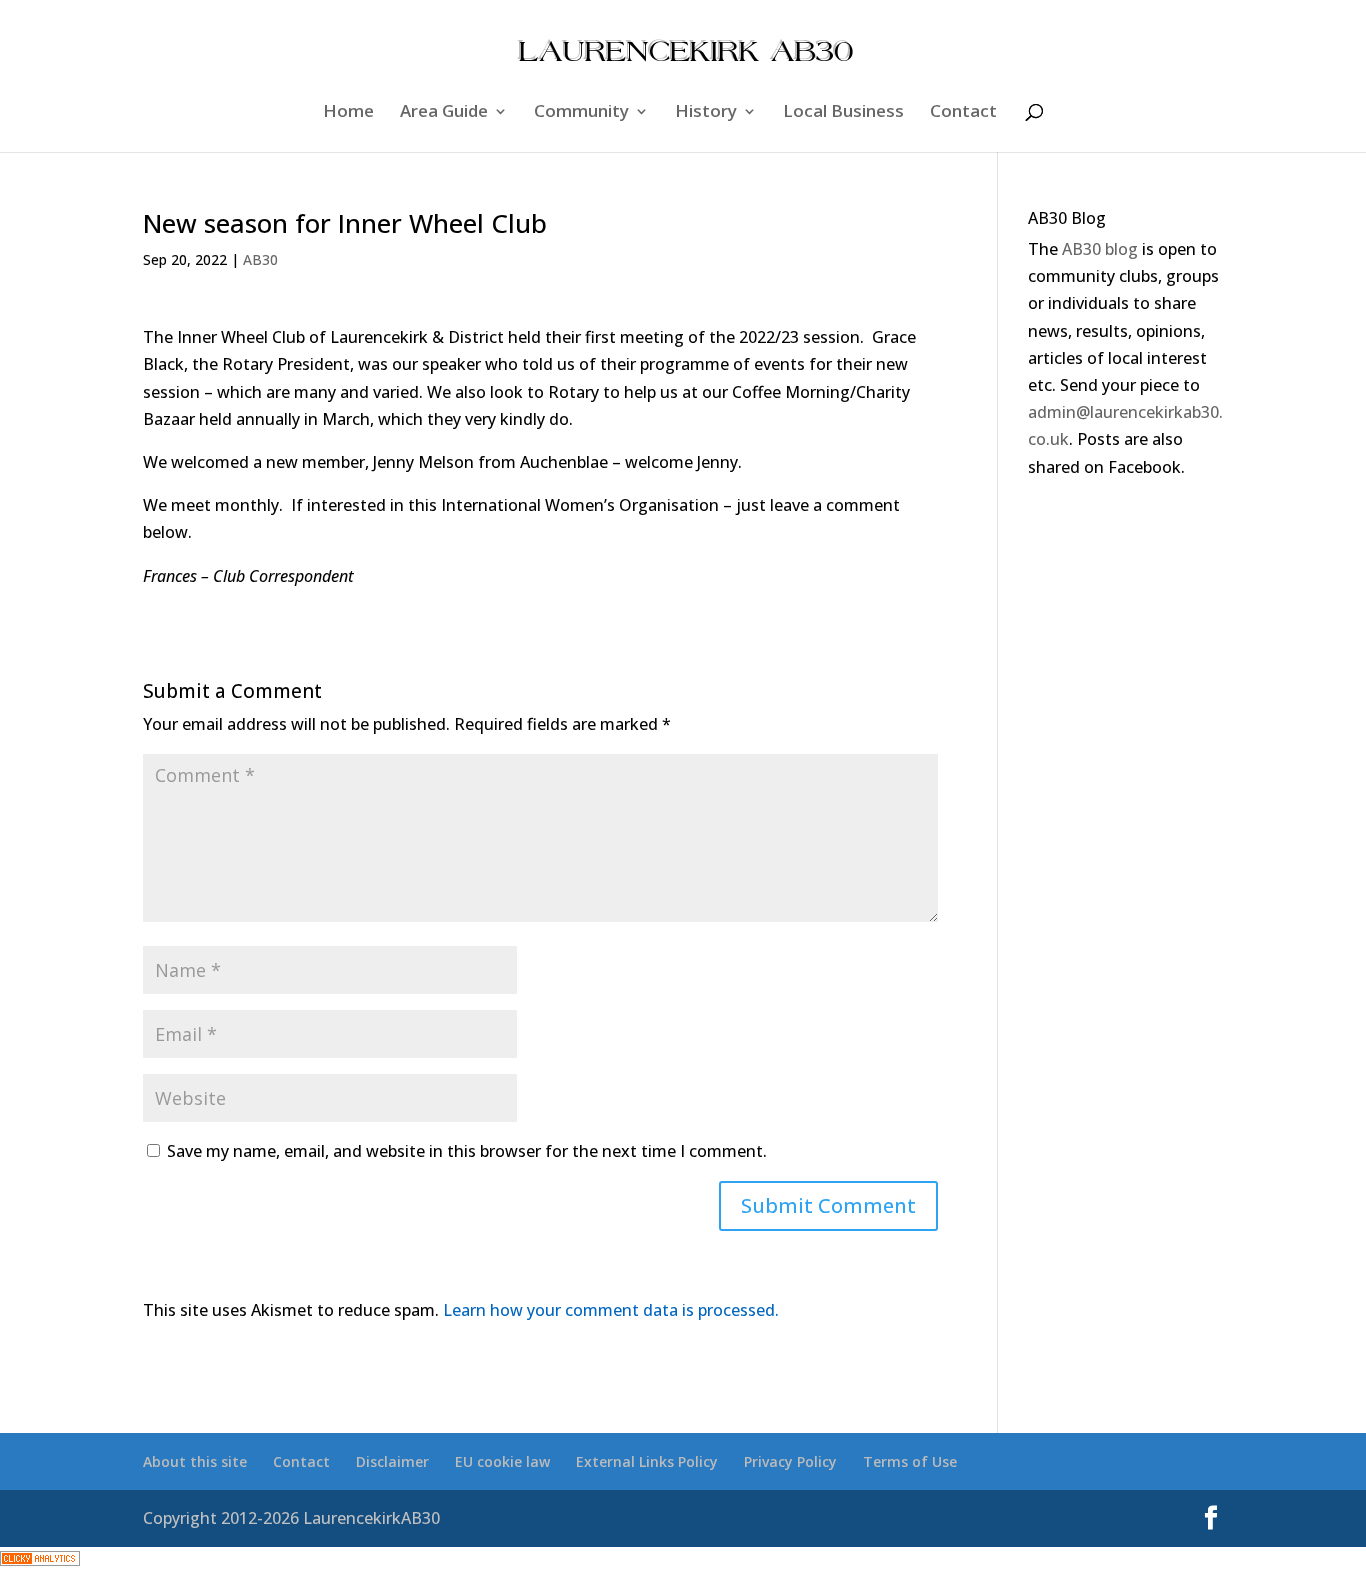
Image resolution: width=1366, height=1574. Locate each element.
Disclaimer (392, 1461)
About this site (195, 1461)
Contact (963, 113)
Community (581, 113)
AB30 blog (1100, 249)
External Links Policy (647, 1461)
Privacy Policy (790, 1461)
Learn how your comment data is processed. (611, 1310)
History (706, 113)
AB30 (260, 259)
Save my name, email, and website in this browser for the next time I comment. (467, 1151)
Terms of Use (910, 1461)
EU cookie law (502, 1461)
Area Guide (444, 113)
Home (348, 113)
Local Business (843, 113)
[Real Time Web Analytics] (40, 1560)
